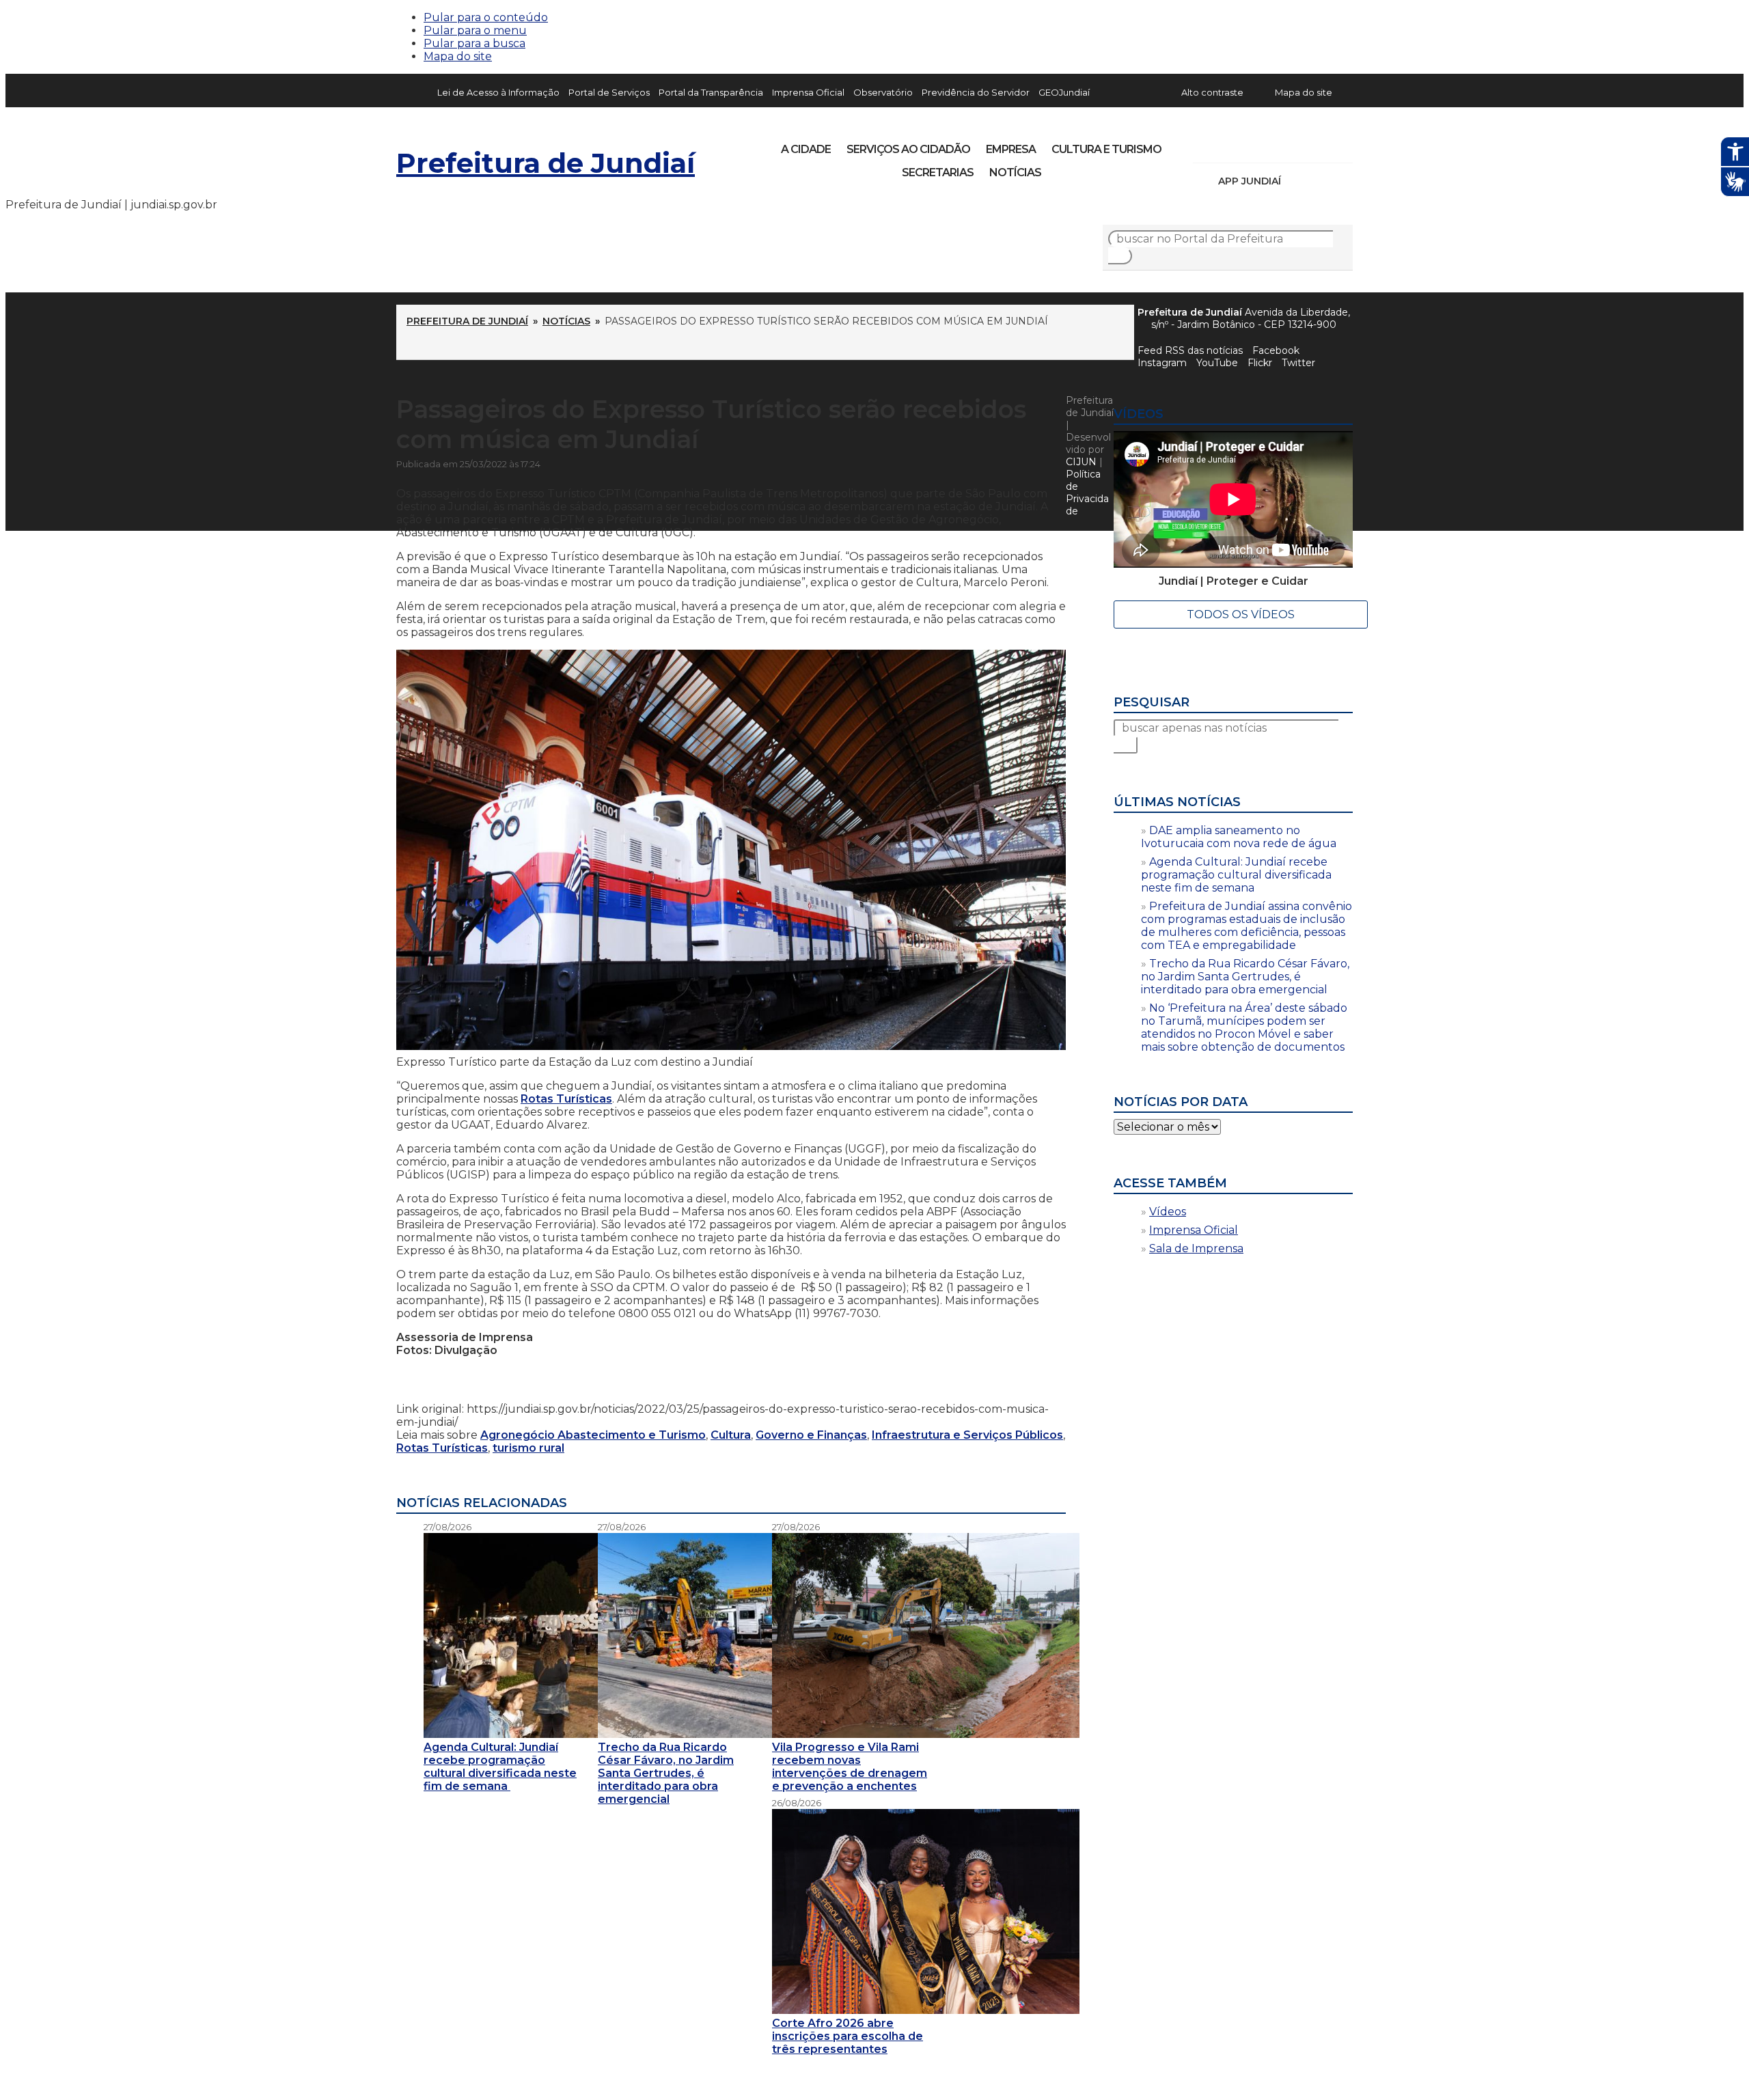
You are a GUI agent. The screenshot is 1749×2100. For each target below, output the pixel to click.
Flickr (1321, 145)
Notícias (1015, 172)
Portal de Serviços (609, 92)
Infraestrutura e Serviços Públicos (967, 1435)
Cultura (731, 1435)
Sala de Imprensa (1196, 1248)
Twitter (1298, 363)
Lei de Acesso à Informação (498, 92)
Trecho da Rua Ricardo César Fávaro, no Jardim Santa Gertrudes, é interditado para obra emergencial (1245, 977)
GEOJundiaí (1064, 92)
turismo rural (528, 1448)
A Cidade (806, 149)
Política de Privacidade (1087, 493)
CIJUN (1081, 462)
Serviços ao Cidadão (908, 149)
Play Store (1319, 181)
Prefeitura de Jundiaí (546, 163)
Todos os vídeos (1241, 614)
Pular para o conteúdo (486, 17)
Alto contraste (1212, 92)
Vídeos (1168, 1212)
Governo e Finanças (811, 1435)
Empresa (1011, 149)
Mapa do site (458, 56)
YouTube (1275, 145)
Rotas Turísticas (566, 1099)
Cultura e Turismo (1106, 149)
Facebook (1276, 350)
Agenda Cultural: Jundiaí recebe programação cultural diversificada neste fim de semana (1236, 875)
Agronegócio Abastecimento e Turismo (593, 1435)
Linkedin (1298, 145)
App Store (1296, 181)
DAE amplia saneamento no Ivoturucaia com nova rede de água (1239, 837)
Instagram (1228, 145)
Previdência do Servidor (976, 92)
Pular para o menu (475, 30)
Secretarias (938, 172)
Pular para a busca (474, 43)
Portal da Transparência (711, 92)
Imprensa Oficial (808, 92)
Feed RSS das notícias (1190, 350)
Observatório (883, 92)
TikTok (1252, 145)
